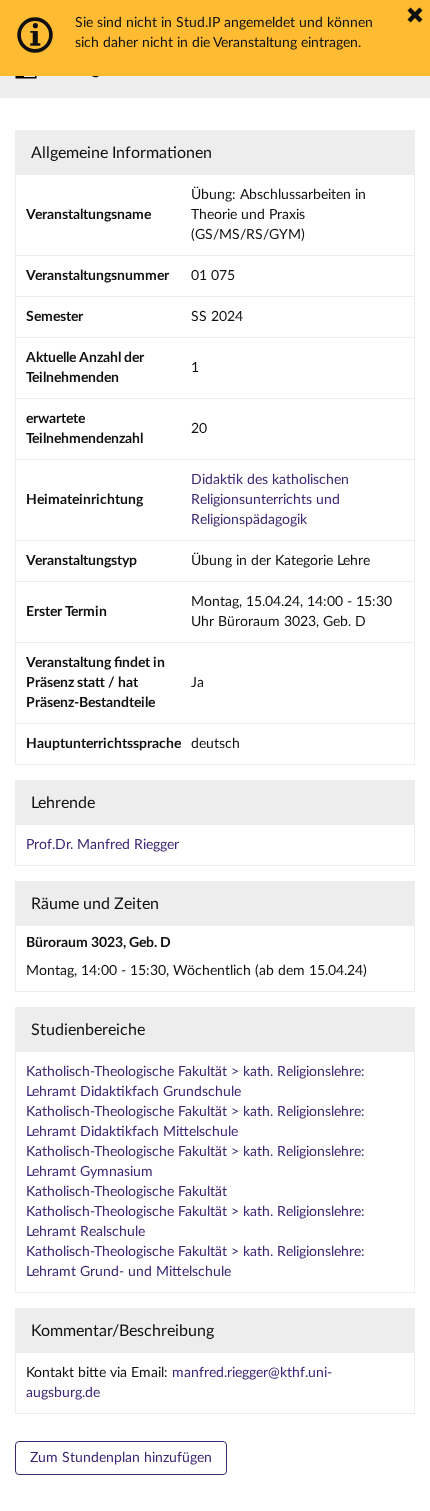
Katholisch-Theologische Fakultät (126, 1192)
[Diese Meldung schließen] (415, 15)
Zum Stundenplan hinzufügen (121, 1458)
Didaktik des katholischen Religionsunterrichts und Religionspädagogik (270, 500)
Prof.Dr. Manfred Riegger (102, 845)
